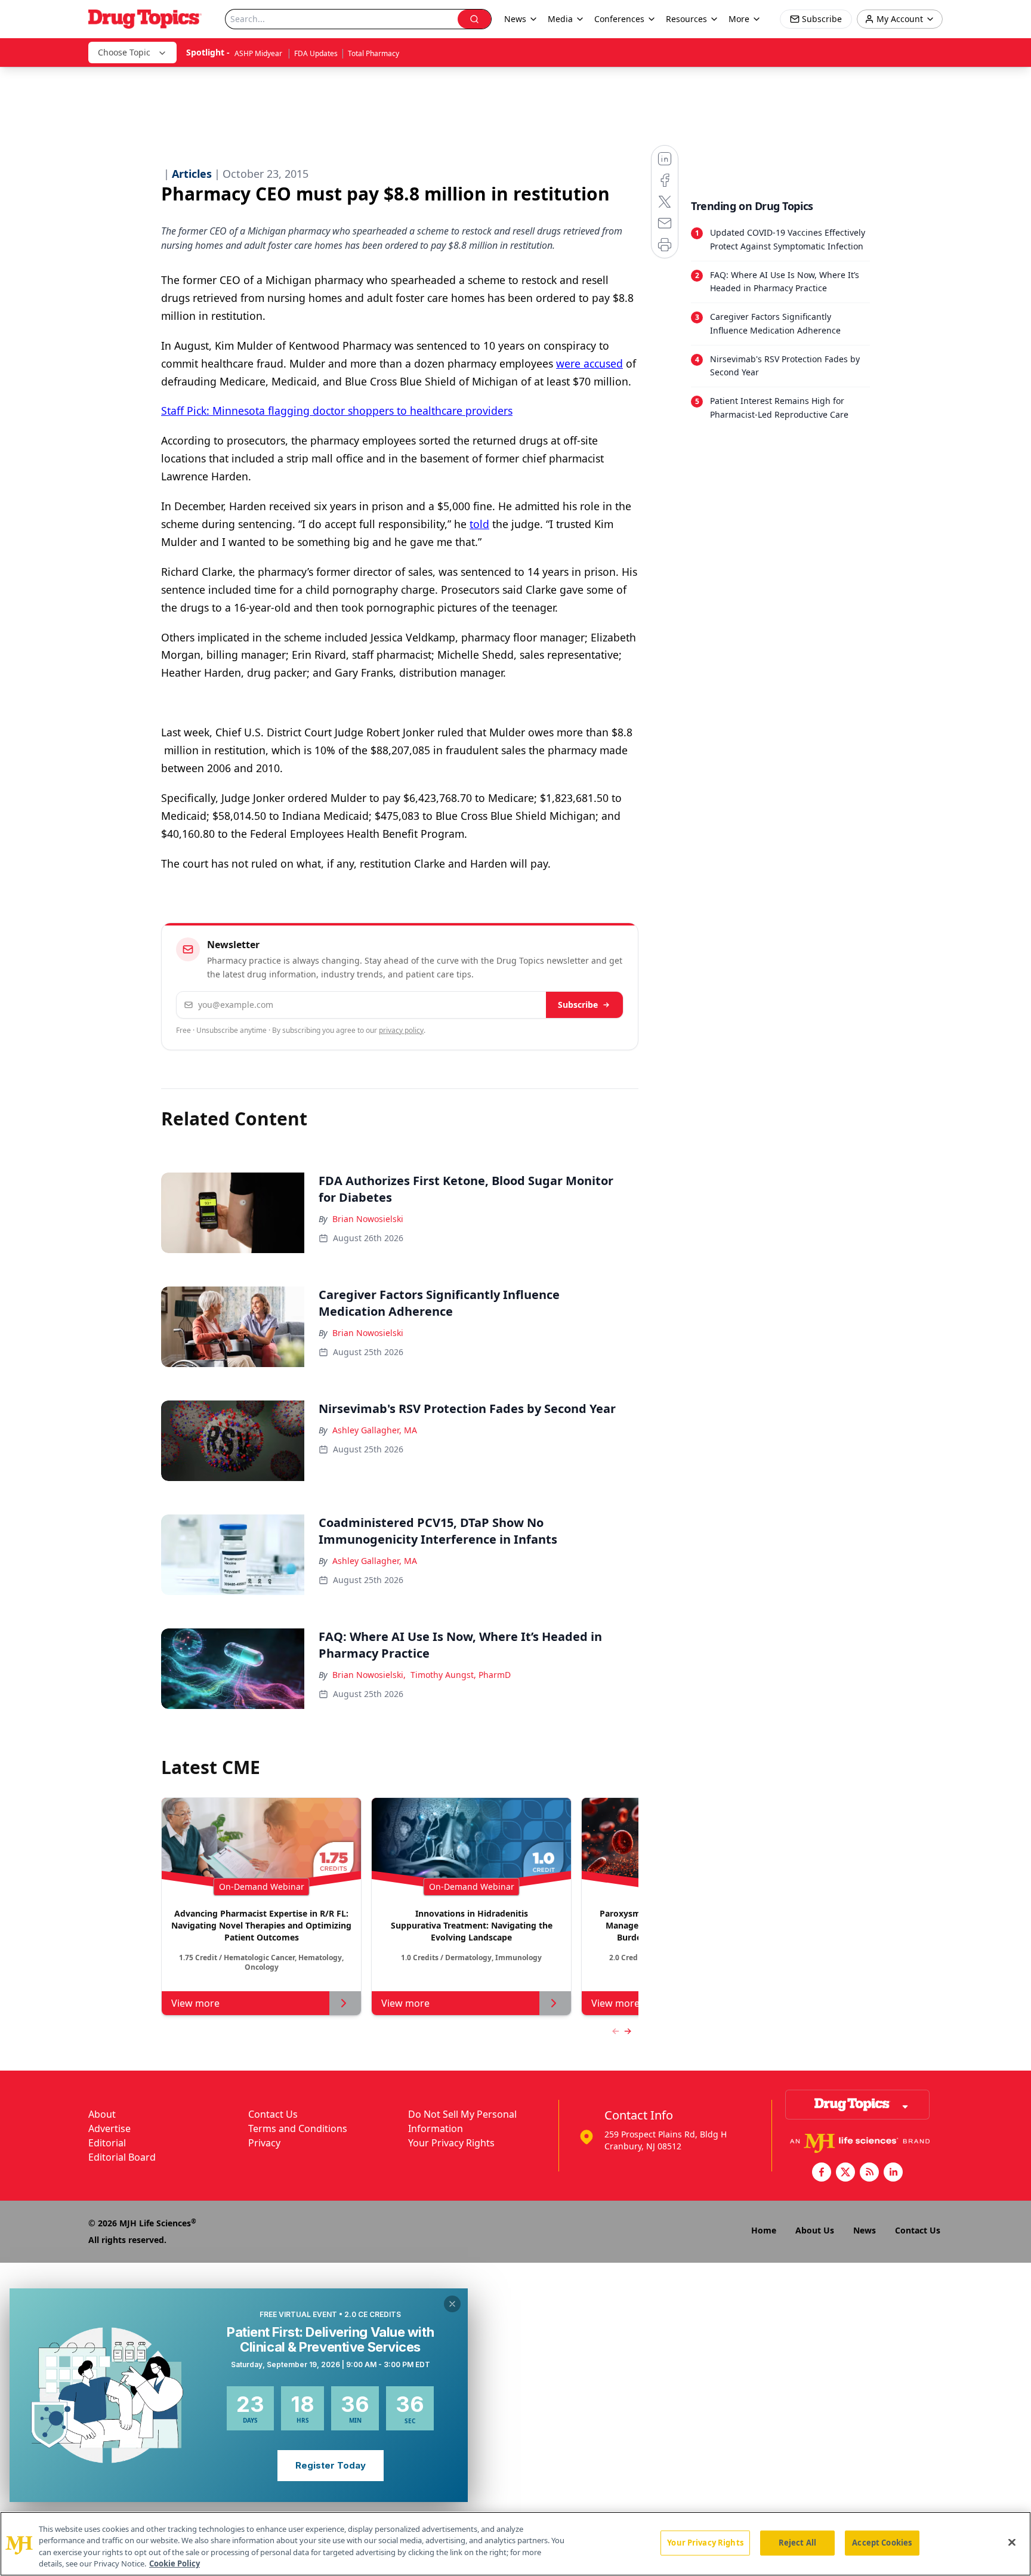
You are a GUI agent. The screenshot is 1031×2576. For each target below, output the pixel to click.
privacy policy (401, 1030)
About (102, 2114)
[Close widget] (452, 2304)
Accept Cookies (882, 2543)
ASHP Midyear (259, 53)
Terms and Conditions (298, 2128)
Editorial (107, 2143)
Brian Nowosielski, (369, 1675)
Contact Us (273, 2114)
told (479, 524)
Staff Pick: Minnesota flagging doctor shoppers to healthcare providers (337, 411)
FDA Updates (316, 53)
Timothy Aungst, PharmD (461, 1675)
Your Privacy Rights (451, 2143)
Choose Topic (124, 52)
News (865, 2230)
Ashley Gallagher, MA (375, 1430)
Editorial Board (122, 2157)
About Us (815, 2230)
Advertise (109, 2128)
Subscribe (578, 1005)
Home (764, 2230)
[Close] (1012, 2542)
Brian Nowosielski (368, 1219)
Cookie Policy (175, 2563)
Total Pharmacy (373, 53)
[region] (515, 2544)
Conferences (619, 19)
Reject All (797, 2543)
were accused (589, 363)
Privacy (264, 2143)
